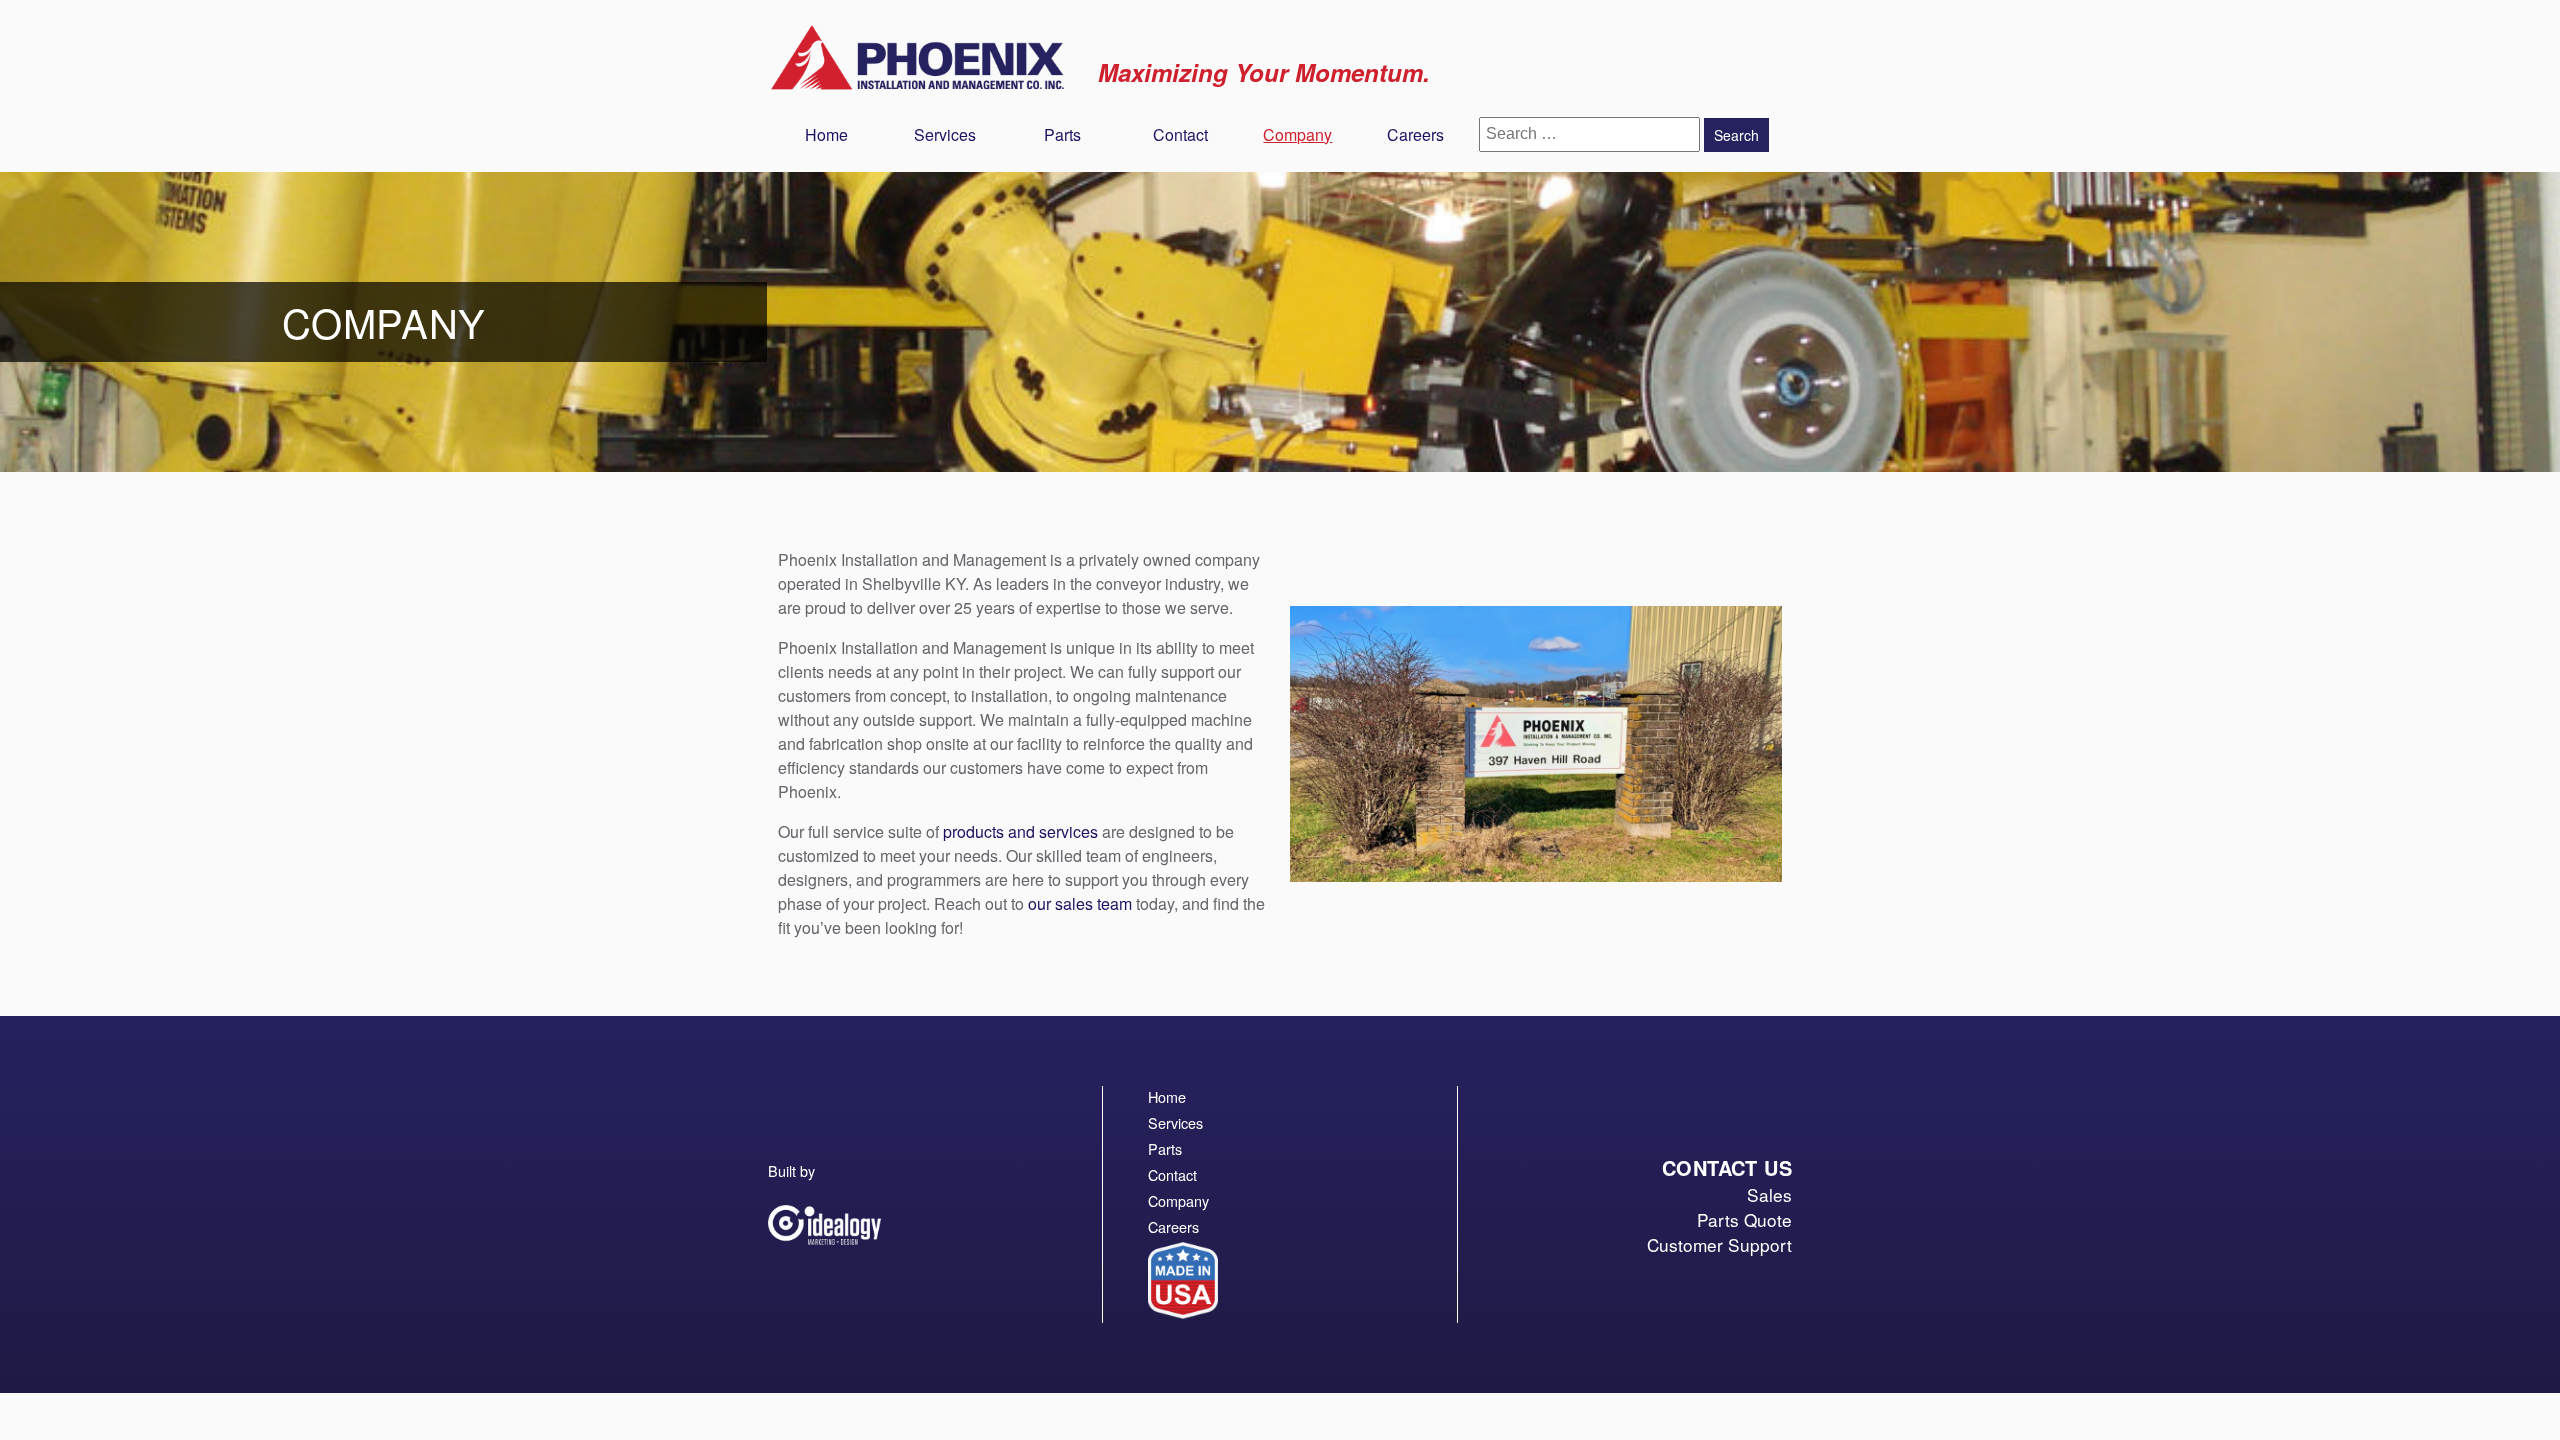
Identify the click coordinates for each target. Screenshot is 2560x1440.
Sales (1769, 1194)
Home (826, 134)
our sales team (1080, 903)
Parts (1062, 134)
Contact (1180, 134)
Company (1297, 134)
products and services (1020, 831)
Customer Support (1719, 1244)
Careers (1415, 134)
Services (945, 134)
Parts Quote (1744, 1219)
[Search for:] (1591, 132)
